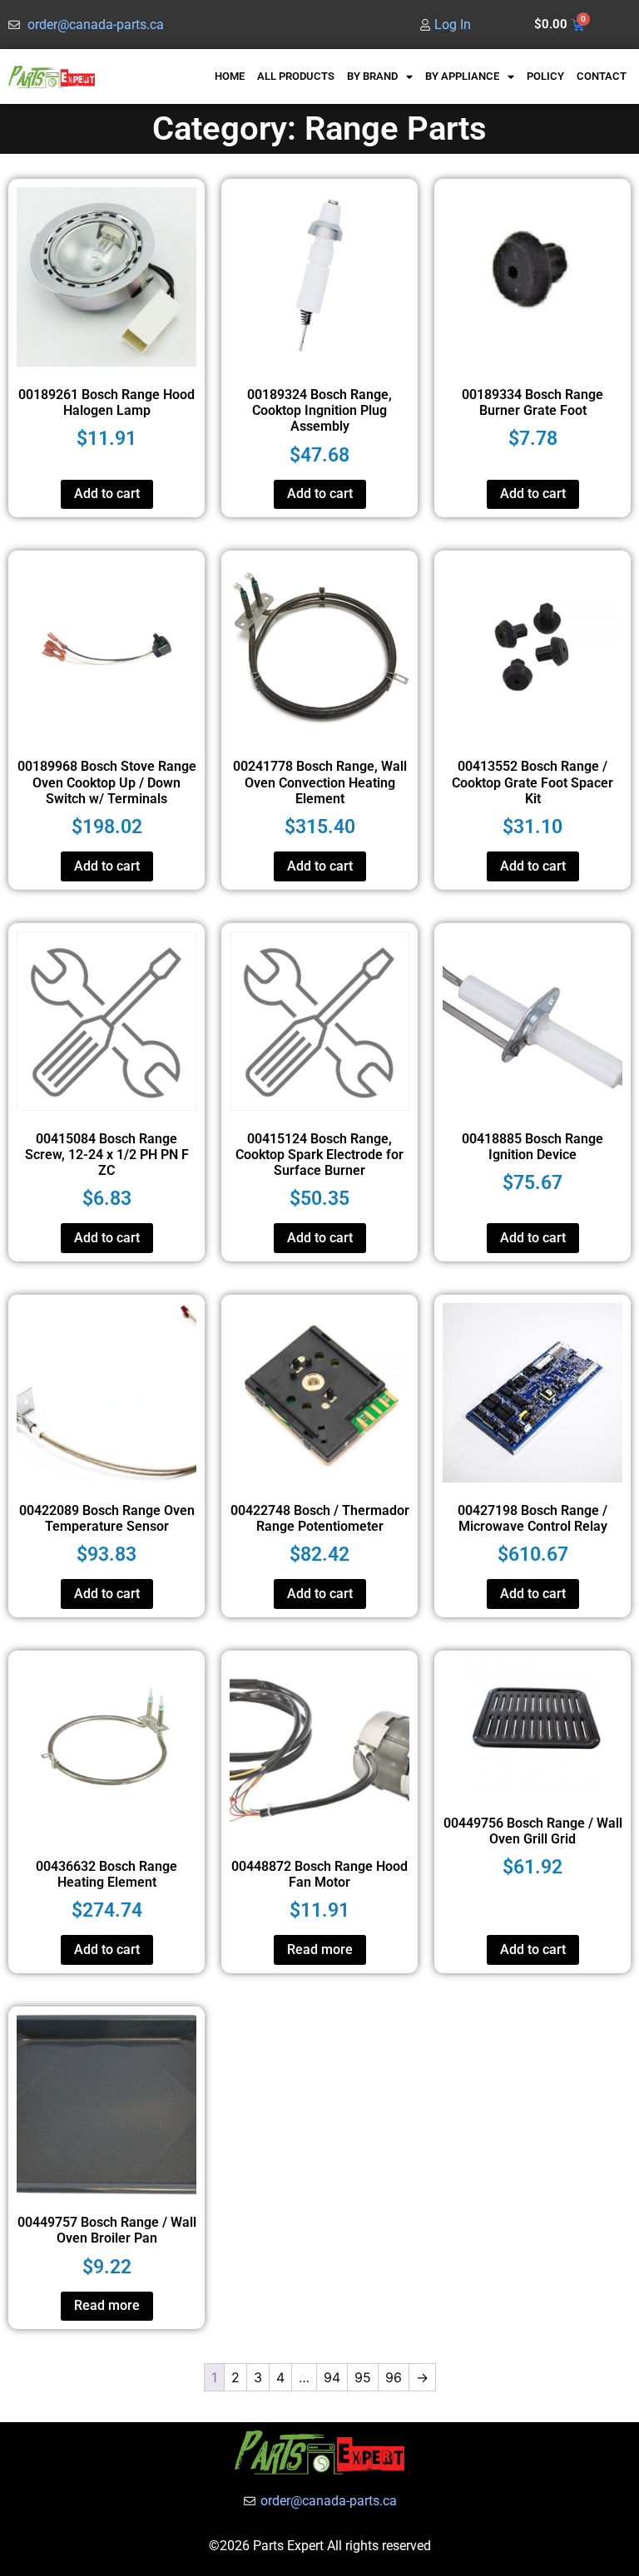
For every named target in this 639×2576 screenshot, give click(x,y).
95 (363, 2377)
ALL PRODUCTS (296, 76)
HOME (230, 76)
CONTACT (602, 76)
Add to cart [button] (107, 493)
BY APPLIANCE (462, 76)
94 (332, 2377)
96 (394, 2377)
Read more (320, 1949)
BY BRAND (372, 76)
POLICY (545, 76)
